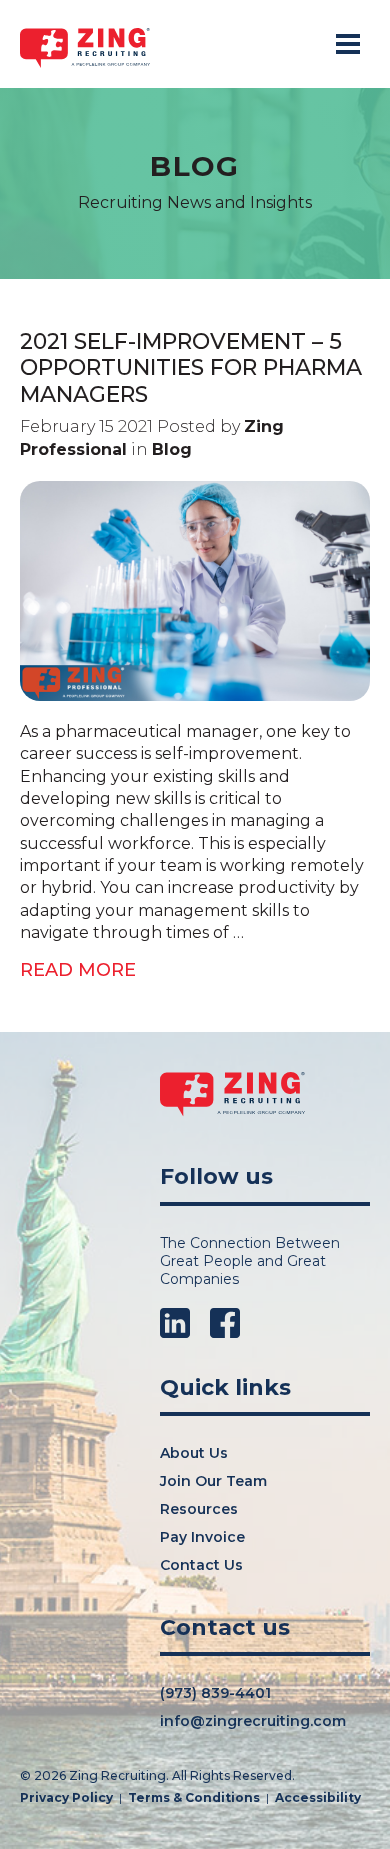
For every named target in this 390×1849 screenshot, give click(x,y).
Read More (78, 970)
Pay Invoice (202, 1537)
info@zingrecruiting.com (253, 1721)
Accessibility (318, 1798)
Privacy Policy (66, 1798)
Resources (199, 1509)
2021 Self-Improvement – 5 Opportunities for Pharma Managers (191, 368)
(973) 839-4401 (215, 1693)
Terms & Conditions (194, 1798)
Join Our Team (213, 1481)
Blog (172, 449)
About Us (194, 1453)
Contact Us (201, 1565)
